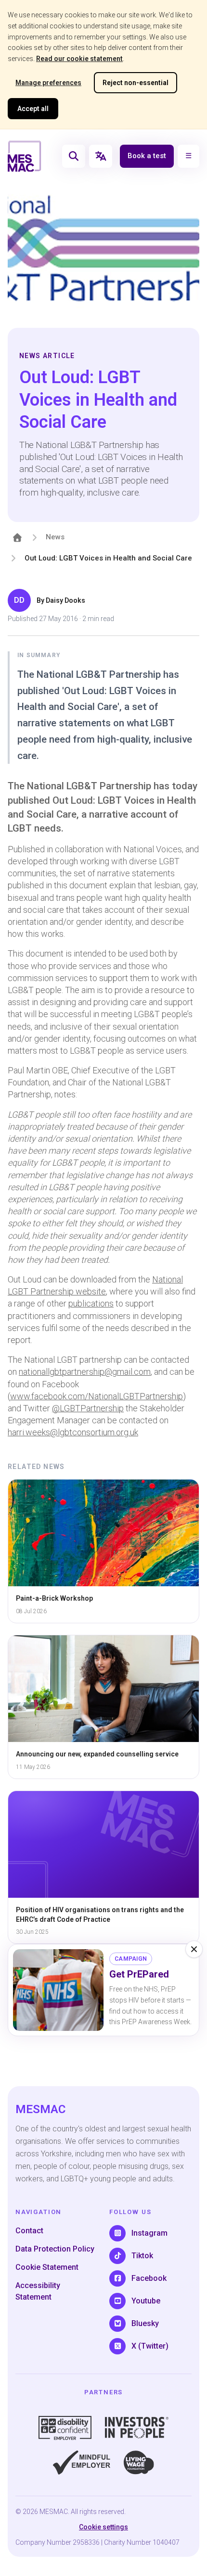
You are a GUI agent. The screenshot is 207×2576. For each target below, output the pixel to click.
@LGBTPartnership (88, 1408)
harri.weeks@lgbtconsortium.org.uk (73, 1432)
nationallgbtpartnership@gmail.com (85, 1372)
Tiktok (142, 2256)
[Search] (74, 156)
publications (91, 1303)
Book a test (147, 156)
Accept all (33, 109)
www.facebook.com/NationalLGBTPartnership (97, 1396)
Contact (29, 2231)
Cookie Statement (47, 2267)
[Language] (101, 156)
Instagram (149, 2233)
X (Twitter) (150, 2346)
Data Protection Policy (55, 2249)
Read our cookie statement (79, 59)
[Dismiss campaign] (194, 1949)
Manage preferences (48, 83)
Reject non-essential (136, 83)
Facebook (149, 2278)
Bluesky (145, 2323)
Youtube (146, 2301)
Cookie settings (103, 2527)
